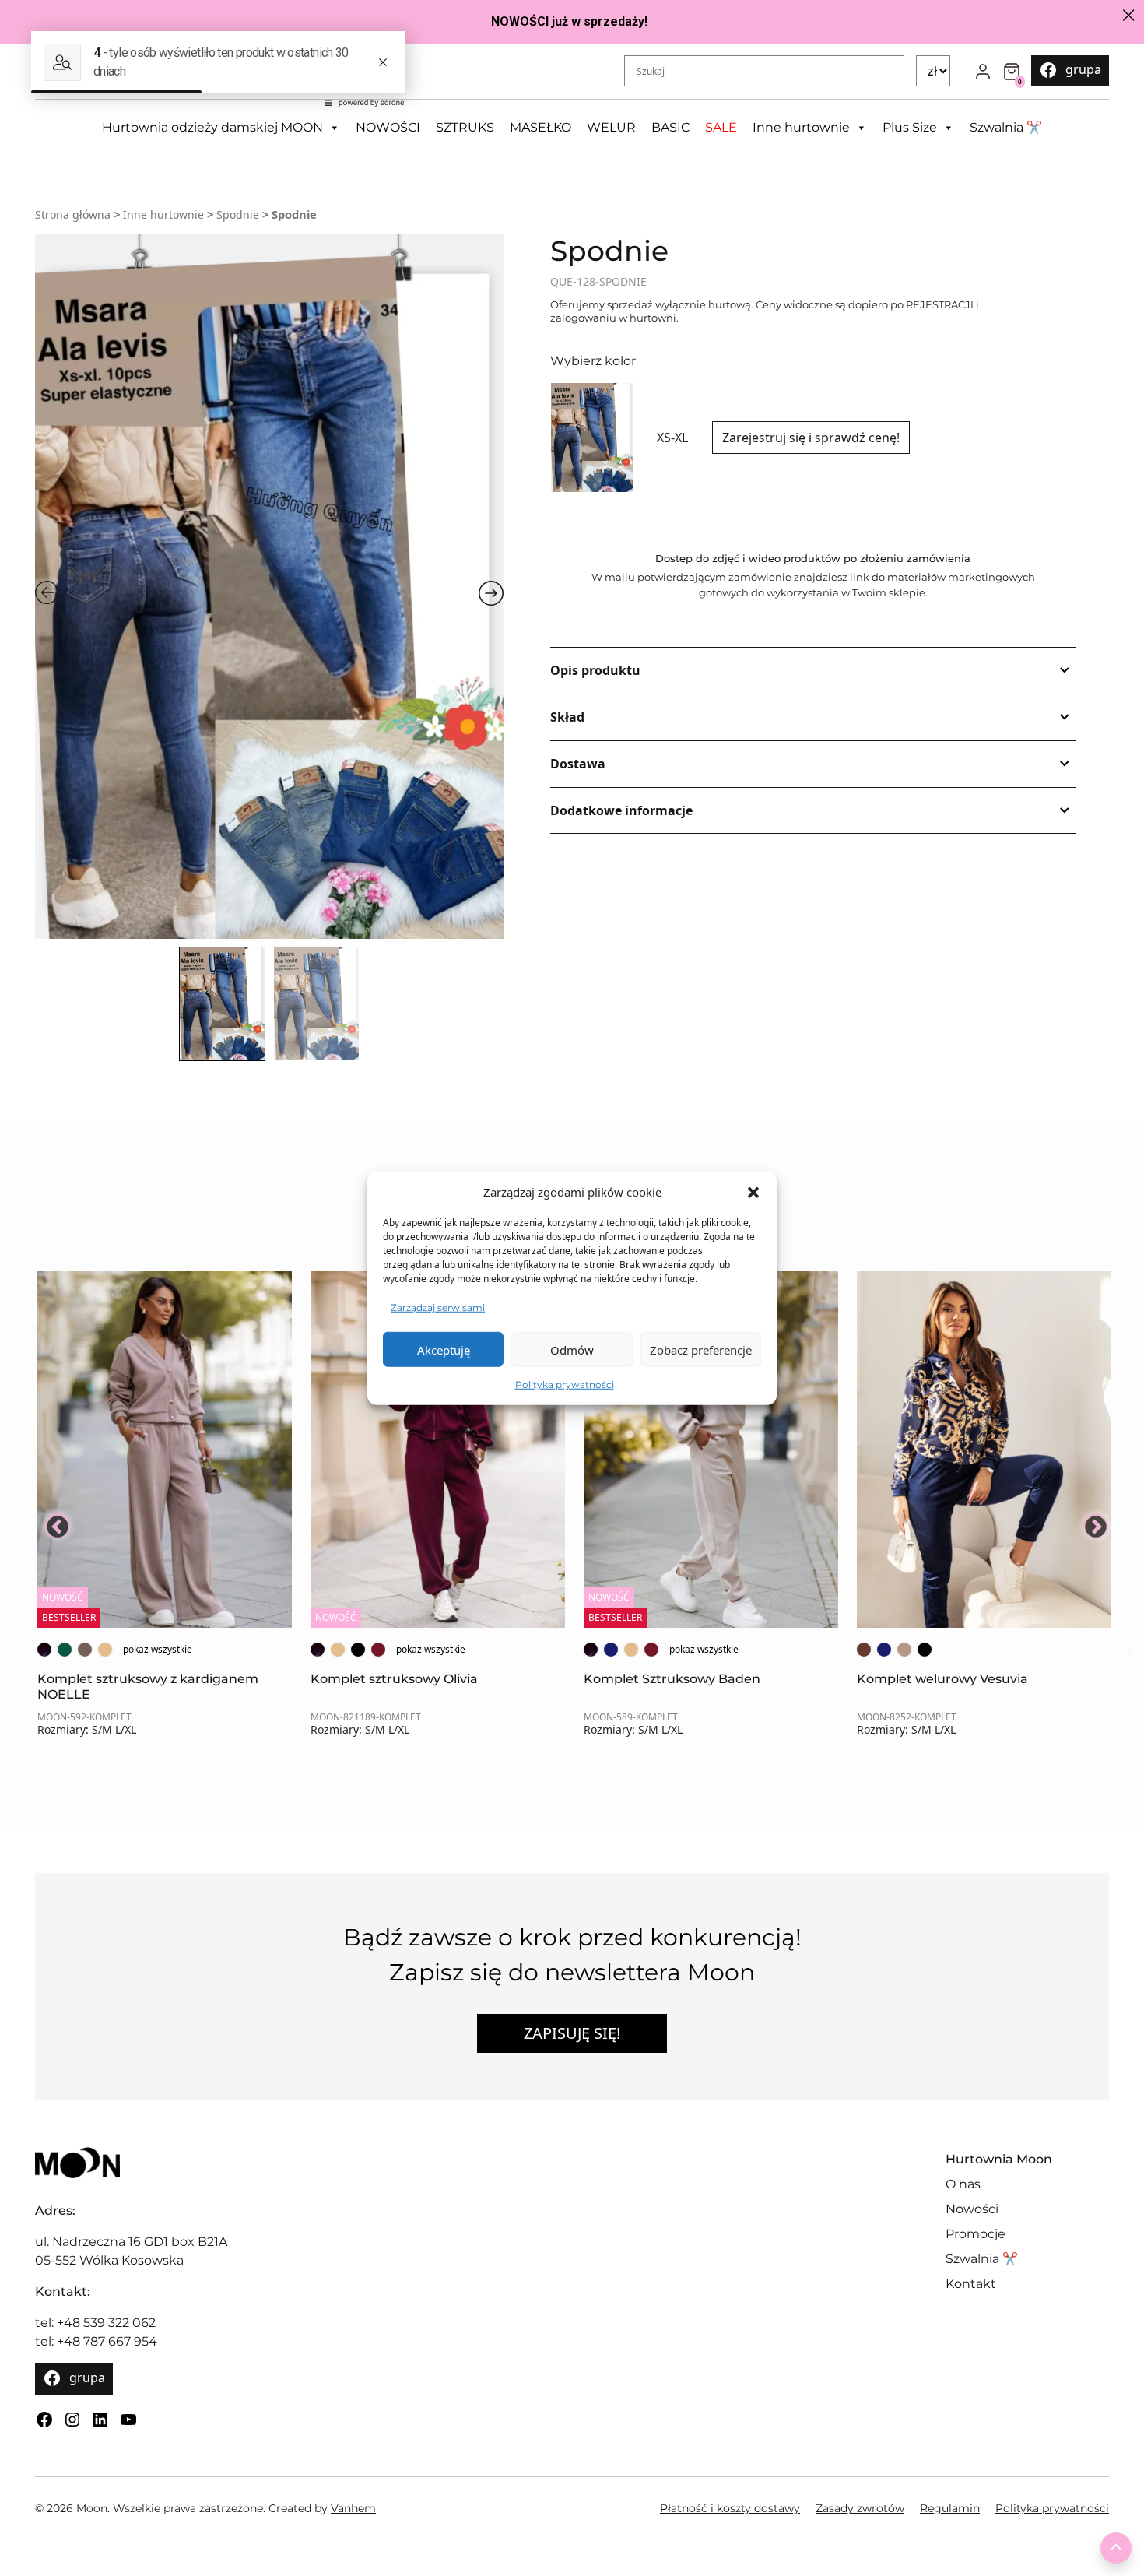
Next (1091, 1521)
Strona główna (73, 214)
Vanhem (353, 2508)
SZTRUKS (465, 127)
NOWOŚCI (388, 127)
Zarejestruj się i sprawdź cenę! (811, 438)
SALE (721, 127)
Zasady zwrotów (860, 2508)
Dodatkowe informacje (621, 810)
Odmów (572, 1349)
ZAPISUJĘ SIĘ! (572, 2033)
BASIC (670, 127)
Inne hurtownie (801, 127)
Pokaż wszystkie (158, 1649)
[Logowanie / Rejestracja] (983, 71)
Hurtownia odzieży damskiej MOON (212, 127)
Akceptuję (444, 1349)
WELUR (611, 127)
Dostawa (578, 764)
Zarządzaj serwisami (438, 1307)
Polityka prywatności (565, 1385)
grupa (1083, 69)
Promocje (976, 2234)
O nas (963, 2184)
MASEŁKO (540, 127)
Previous (53, 1521)
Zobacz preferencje (701, 1349)
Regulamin (950, 2508)
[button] (753, 1192)
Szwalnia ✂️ (1006, 127)
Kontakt (971, 2284)
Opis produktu (595, 670)
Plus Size (910, 127)
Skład (567, 717)
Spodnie (238, 214)
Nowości (972, 2209)
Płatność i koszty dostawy (730, 2508)
